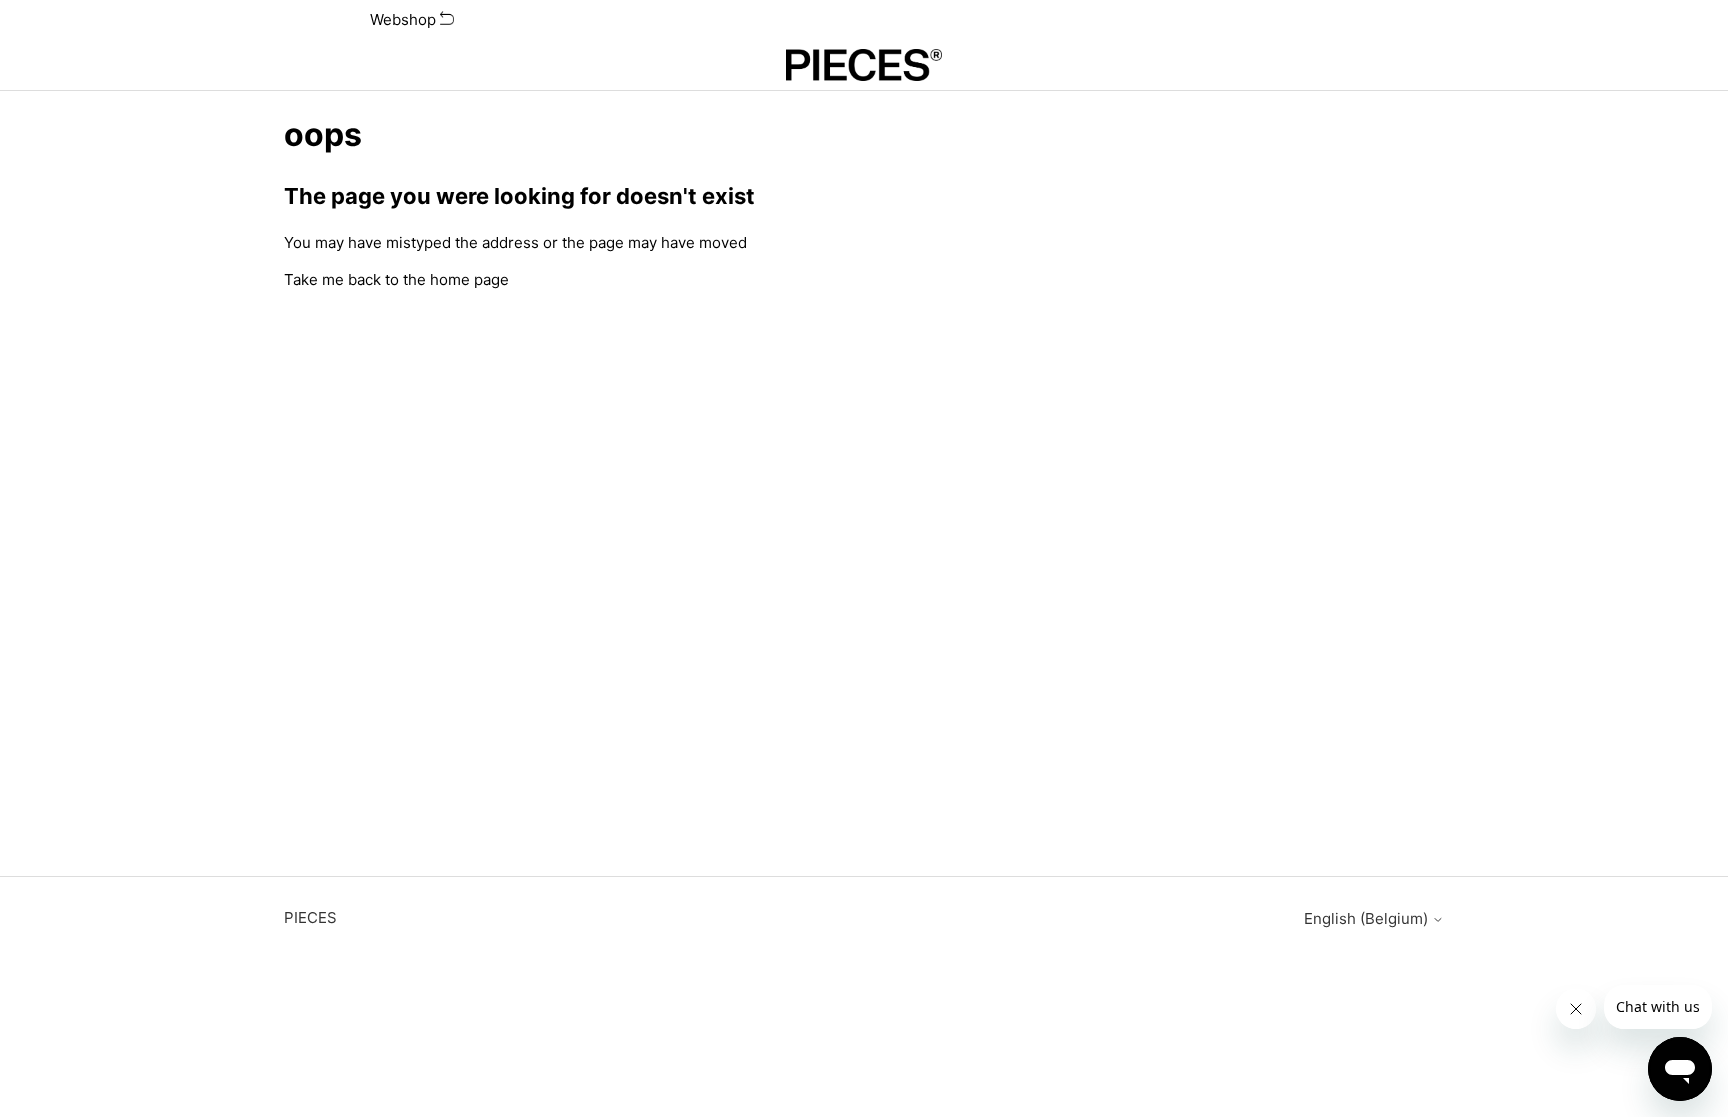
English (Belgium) (1368, 918)
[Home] (864, 65)
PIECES (310, 917)
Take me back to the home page (396, 279)
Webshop (405, 19)
